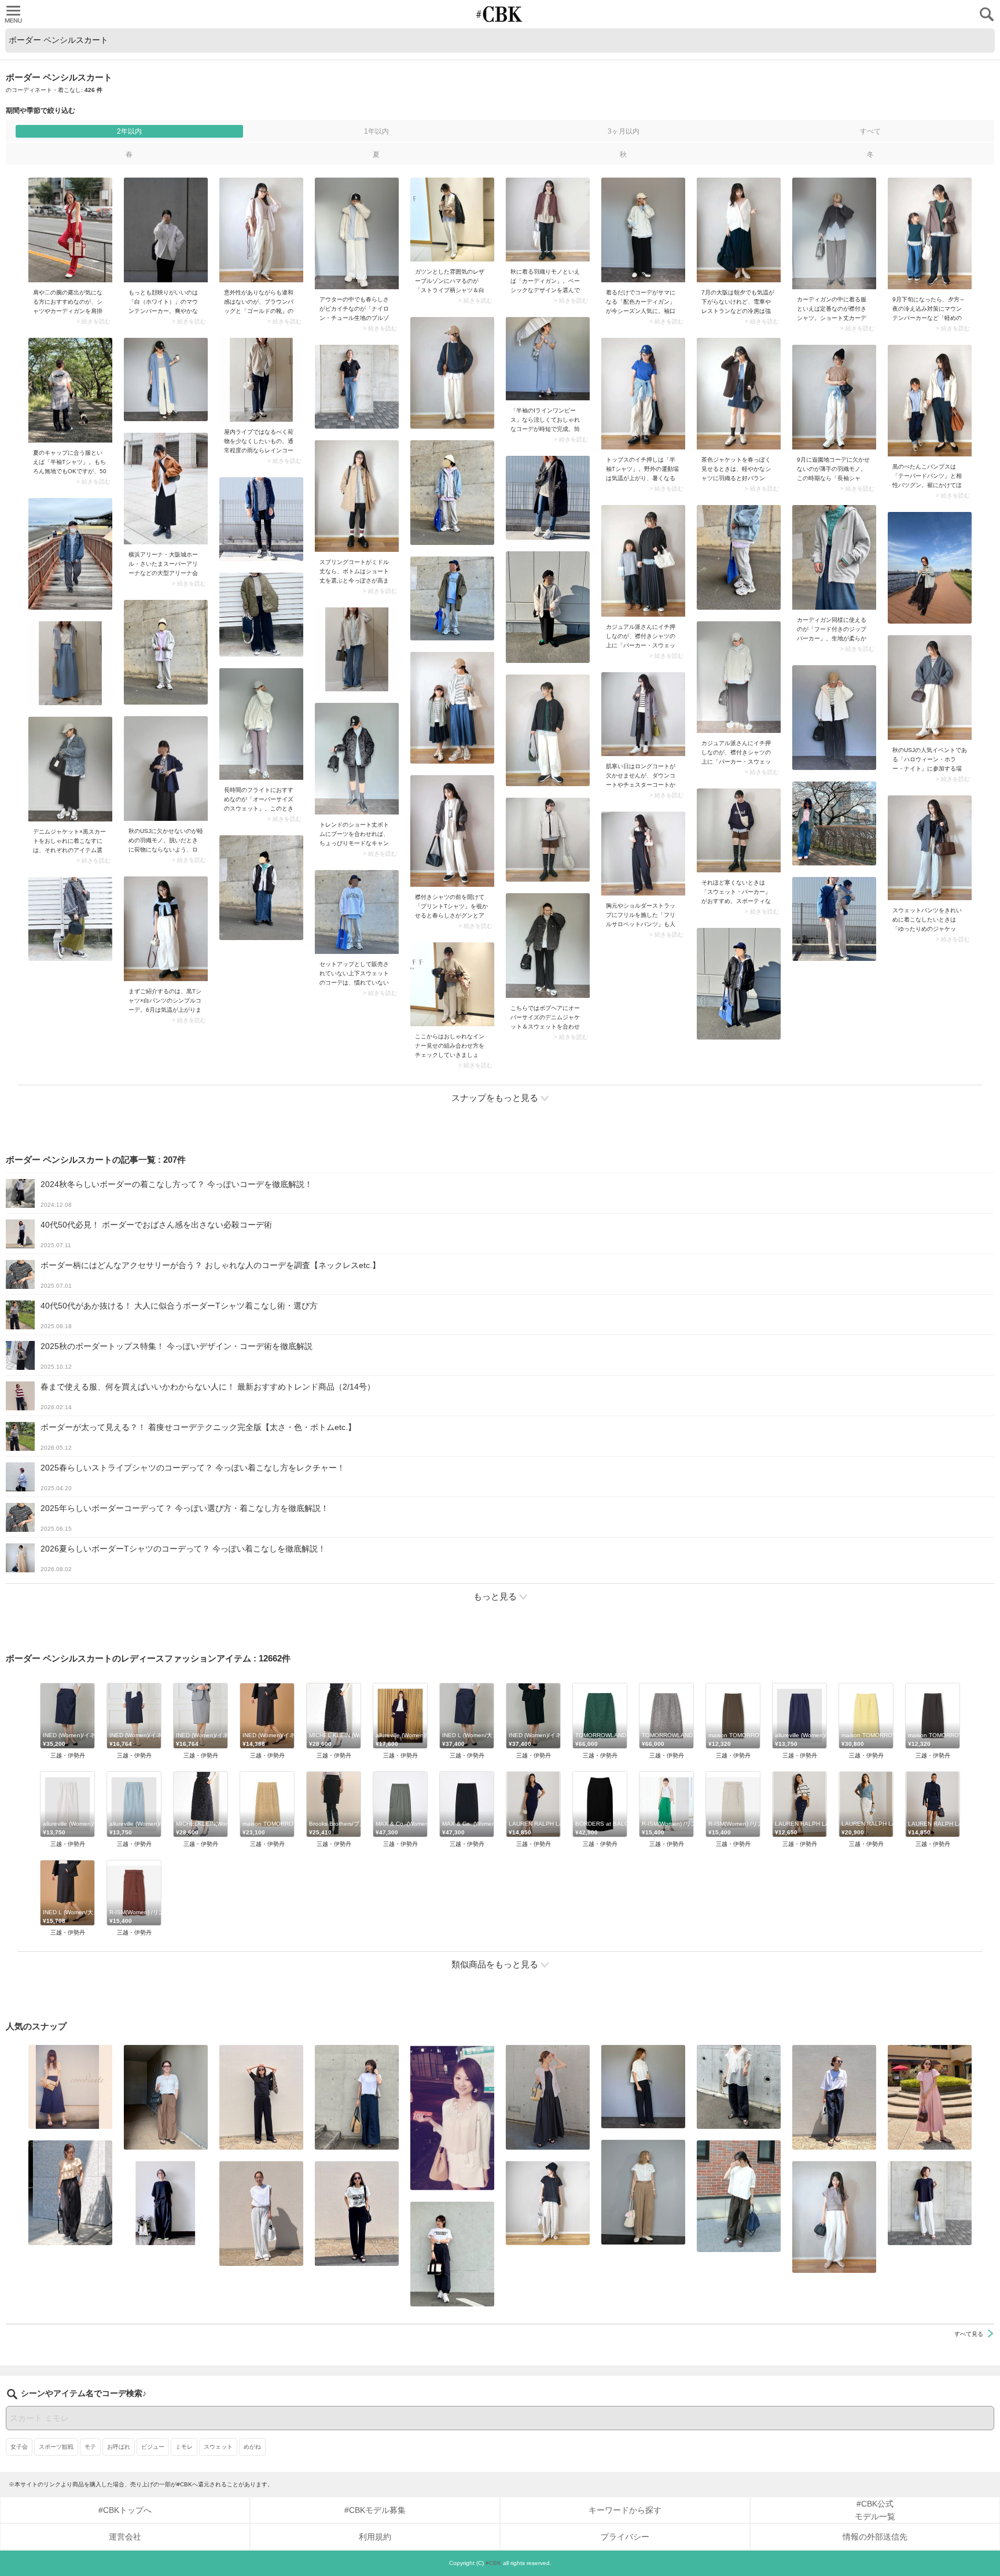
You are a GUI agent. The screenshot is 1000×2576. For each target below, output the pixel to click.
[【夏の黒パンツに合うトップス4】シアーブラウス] (739, 2087)
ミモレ (184, 2447)
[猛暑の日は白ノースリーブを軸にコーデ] (261, 2214)
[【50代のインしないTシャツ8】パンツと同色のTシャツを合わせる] (261, 2097)
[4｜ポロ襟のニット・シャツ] (834, 2217)
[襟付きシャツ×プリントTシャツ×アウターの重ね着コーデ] (452, 831)
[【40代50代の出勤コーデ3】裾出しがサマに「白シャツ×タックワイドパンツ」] (739, 2196)
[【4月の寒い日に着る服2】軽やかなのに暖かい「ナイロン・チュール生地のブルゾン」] (357, 233)
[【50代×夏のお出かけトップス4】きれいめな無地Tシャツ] (930, 2203)
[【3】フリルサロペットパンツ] (643, 854)
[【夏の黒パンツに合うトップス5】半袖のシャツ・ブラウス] (643, 2087)
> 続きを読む (93, 322)
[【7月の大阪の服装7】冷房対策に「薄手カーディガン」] (739, 230)
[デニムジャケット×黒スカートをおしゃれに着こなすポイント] (70, 769)
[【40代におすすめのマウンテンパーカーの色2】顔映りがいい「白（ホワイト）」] (166, 230)
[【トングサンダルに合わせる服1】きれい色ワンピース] (930, 2097)
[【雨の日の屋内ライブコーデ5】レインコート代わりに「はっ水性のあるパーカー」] (261, 380)
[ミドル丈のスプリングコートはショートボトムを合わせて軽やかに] (357, 496)
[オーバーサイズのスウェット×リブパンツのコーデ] (261, 724)
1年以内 (376, 131)
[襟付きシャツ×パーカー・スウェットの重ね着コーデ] (643, 561)
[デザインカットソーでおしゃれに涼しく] (357, 2097)
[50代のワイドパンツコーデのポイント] (166, 2097)
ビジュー (153, 2447)
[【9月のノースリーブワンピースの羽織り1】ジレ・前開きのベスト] (548, 2097)
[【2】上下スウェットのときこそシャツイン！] (357, 912)
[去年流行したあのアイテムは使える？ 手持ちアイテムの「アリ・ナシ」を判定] (70, 2087)
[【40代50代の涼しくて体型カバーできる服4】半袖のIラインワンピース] (548, 359)
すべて (870, 131)
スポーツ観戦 (56, 2447)
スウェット (218, 2447)
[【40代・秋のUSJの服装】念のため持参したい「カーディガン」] (548, 220)
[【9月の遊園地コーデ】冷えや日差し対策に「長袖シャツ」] (834, 397)
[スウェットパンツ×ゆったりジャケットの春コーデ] (930, 848)
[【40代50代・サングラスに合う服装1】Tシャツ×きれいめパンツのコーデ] (834, 2097)
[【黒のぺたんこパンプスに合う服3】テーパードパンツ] (930, 401)
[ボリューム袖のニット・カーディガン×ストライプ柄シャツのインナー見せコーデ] (452, 984)
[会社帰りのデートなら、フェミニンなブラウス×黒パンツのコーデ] (70, 2193)
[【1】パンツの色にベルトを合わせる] (643, 2192)
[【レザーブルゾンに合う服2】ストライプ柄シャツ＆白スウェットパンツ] (452, 220)
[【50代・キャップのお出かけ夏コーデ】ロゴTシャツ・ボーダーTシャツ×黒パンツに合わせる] (70, 390)
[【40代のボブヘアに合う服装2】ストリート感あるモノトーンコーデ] (548, 946)
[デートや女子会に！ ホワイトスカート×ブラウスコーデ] (452, 2118)
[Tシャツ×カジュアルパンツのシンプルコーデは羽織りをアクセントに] (166, 929)
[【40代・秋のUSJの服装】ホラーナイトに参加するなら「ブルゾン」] (930, 688)
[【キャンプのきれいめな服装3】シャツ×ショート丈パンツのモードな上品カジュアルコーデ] (357, 759)
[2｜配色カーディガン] (643, 230)
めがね (252, 2447)
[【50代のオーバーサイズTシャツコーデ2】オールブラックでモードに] (166, 2203)
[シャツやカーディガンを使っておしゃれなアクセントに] (70, 230)
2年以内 (129, 131)
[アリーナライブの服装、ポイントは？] (166, 489)
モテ (90, 2447)
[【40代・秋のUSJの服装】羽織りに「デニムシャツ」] (166, 769)
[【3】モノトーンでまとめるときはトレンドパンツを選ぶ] (452, 2254)
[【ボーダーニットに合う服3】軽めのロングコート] (643, 714)
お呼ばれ (119, 2447)
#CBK (493, 2563)
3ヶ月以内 (624, 131)
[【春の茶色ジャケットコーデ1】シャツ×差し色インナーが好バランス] (739, 394)
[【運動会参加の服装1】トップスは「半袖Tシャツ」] (643, 394)
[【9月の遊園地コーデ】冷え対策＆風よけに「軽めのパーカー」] (930, 233)
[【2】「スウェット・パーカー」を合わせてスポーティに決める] (739, 830)
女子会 (19, 2447)
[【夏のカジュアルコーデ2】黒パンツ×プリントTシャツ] (357, 2214)
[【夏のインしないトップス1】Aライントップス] (548, 2203)
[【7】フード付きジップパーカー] (834, 557)
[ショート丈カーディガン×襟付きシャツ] (834, 233)
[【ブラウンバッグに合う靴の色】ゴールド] (261, 230)
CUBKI (500, 14)
